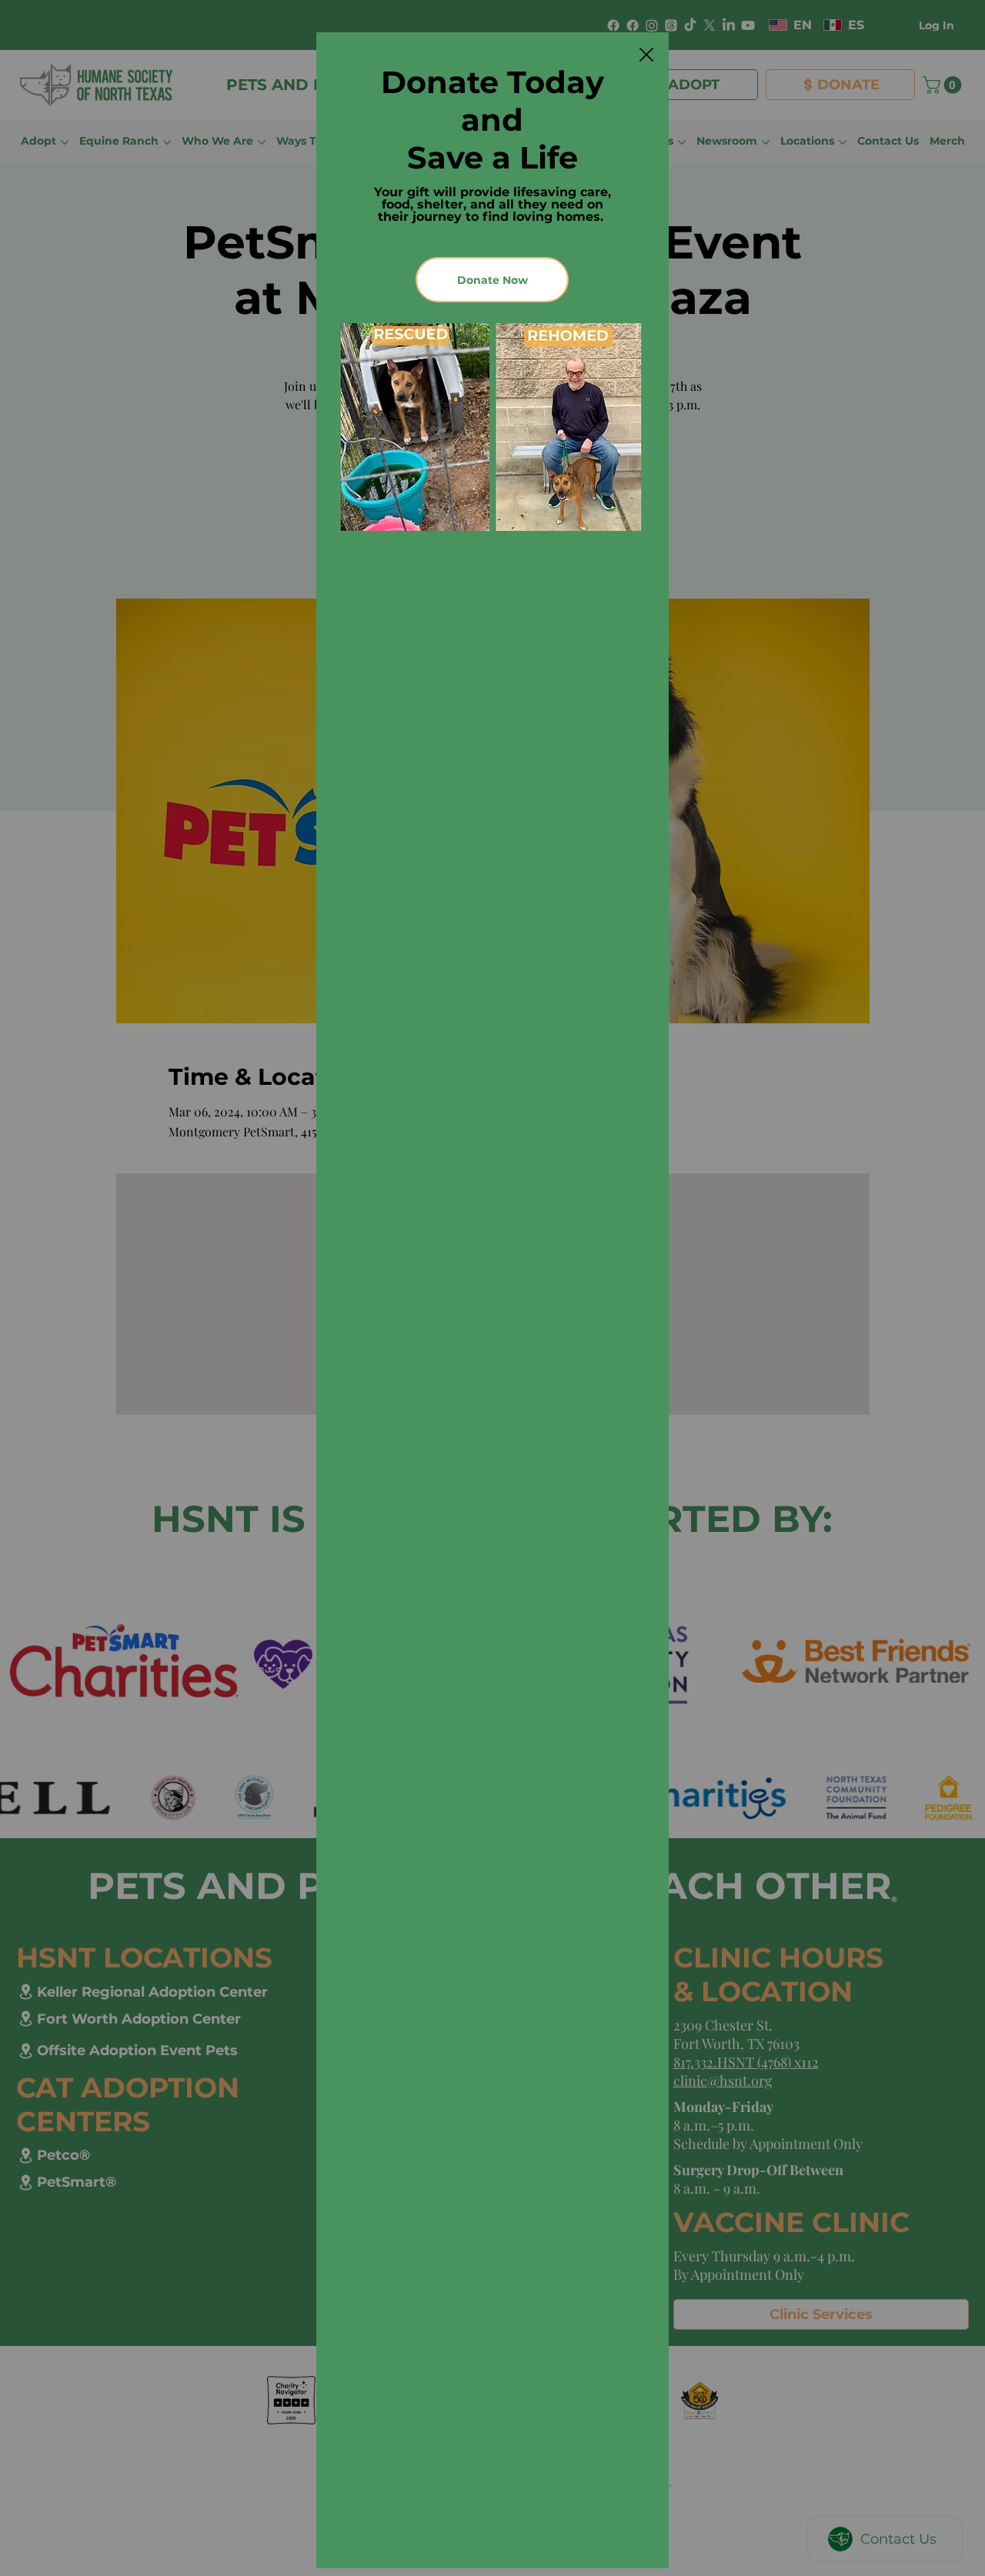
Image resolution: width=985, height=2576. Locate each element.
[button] (646, 55)
